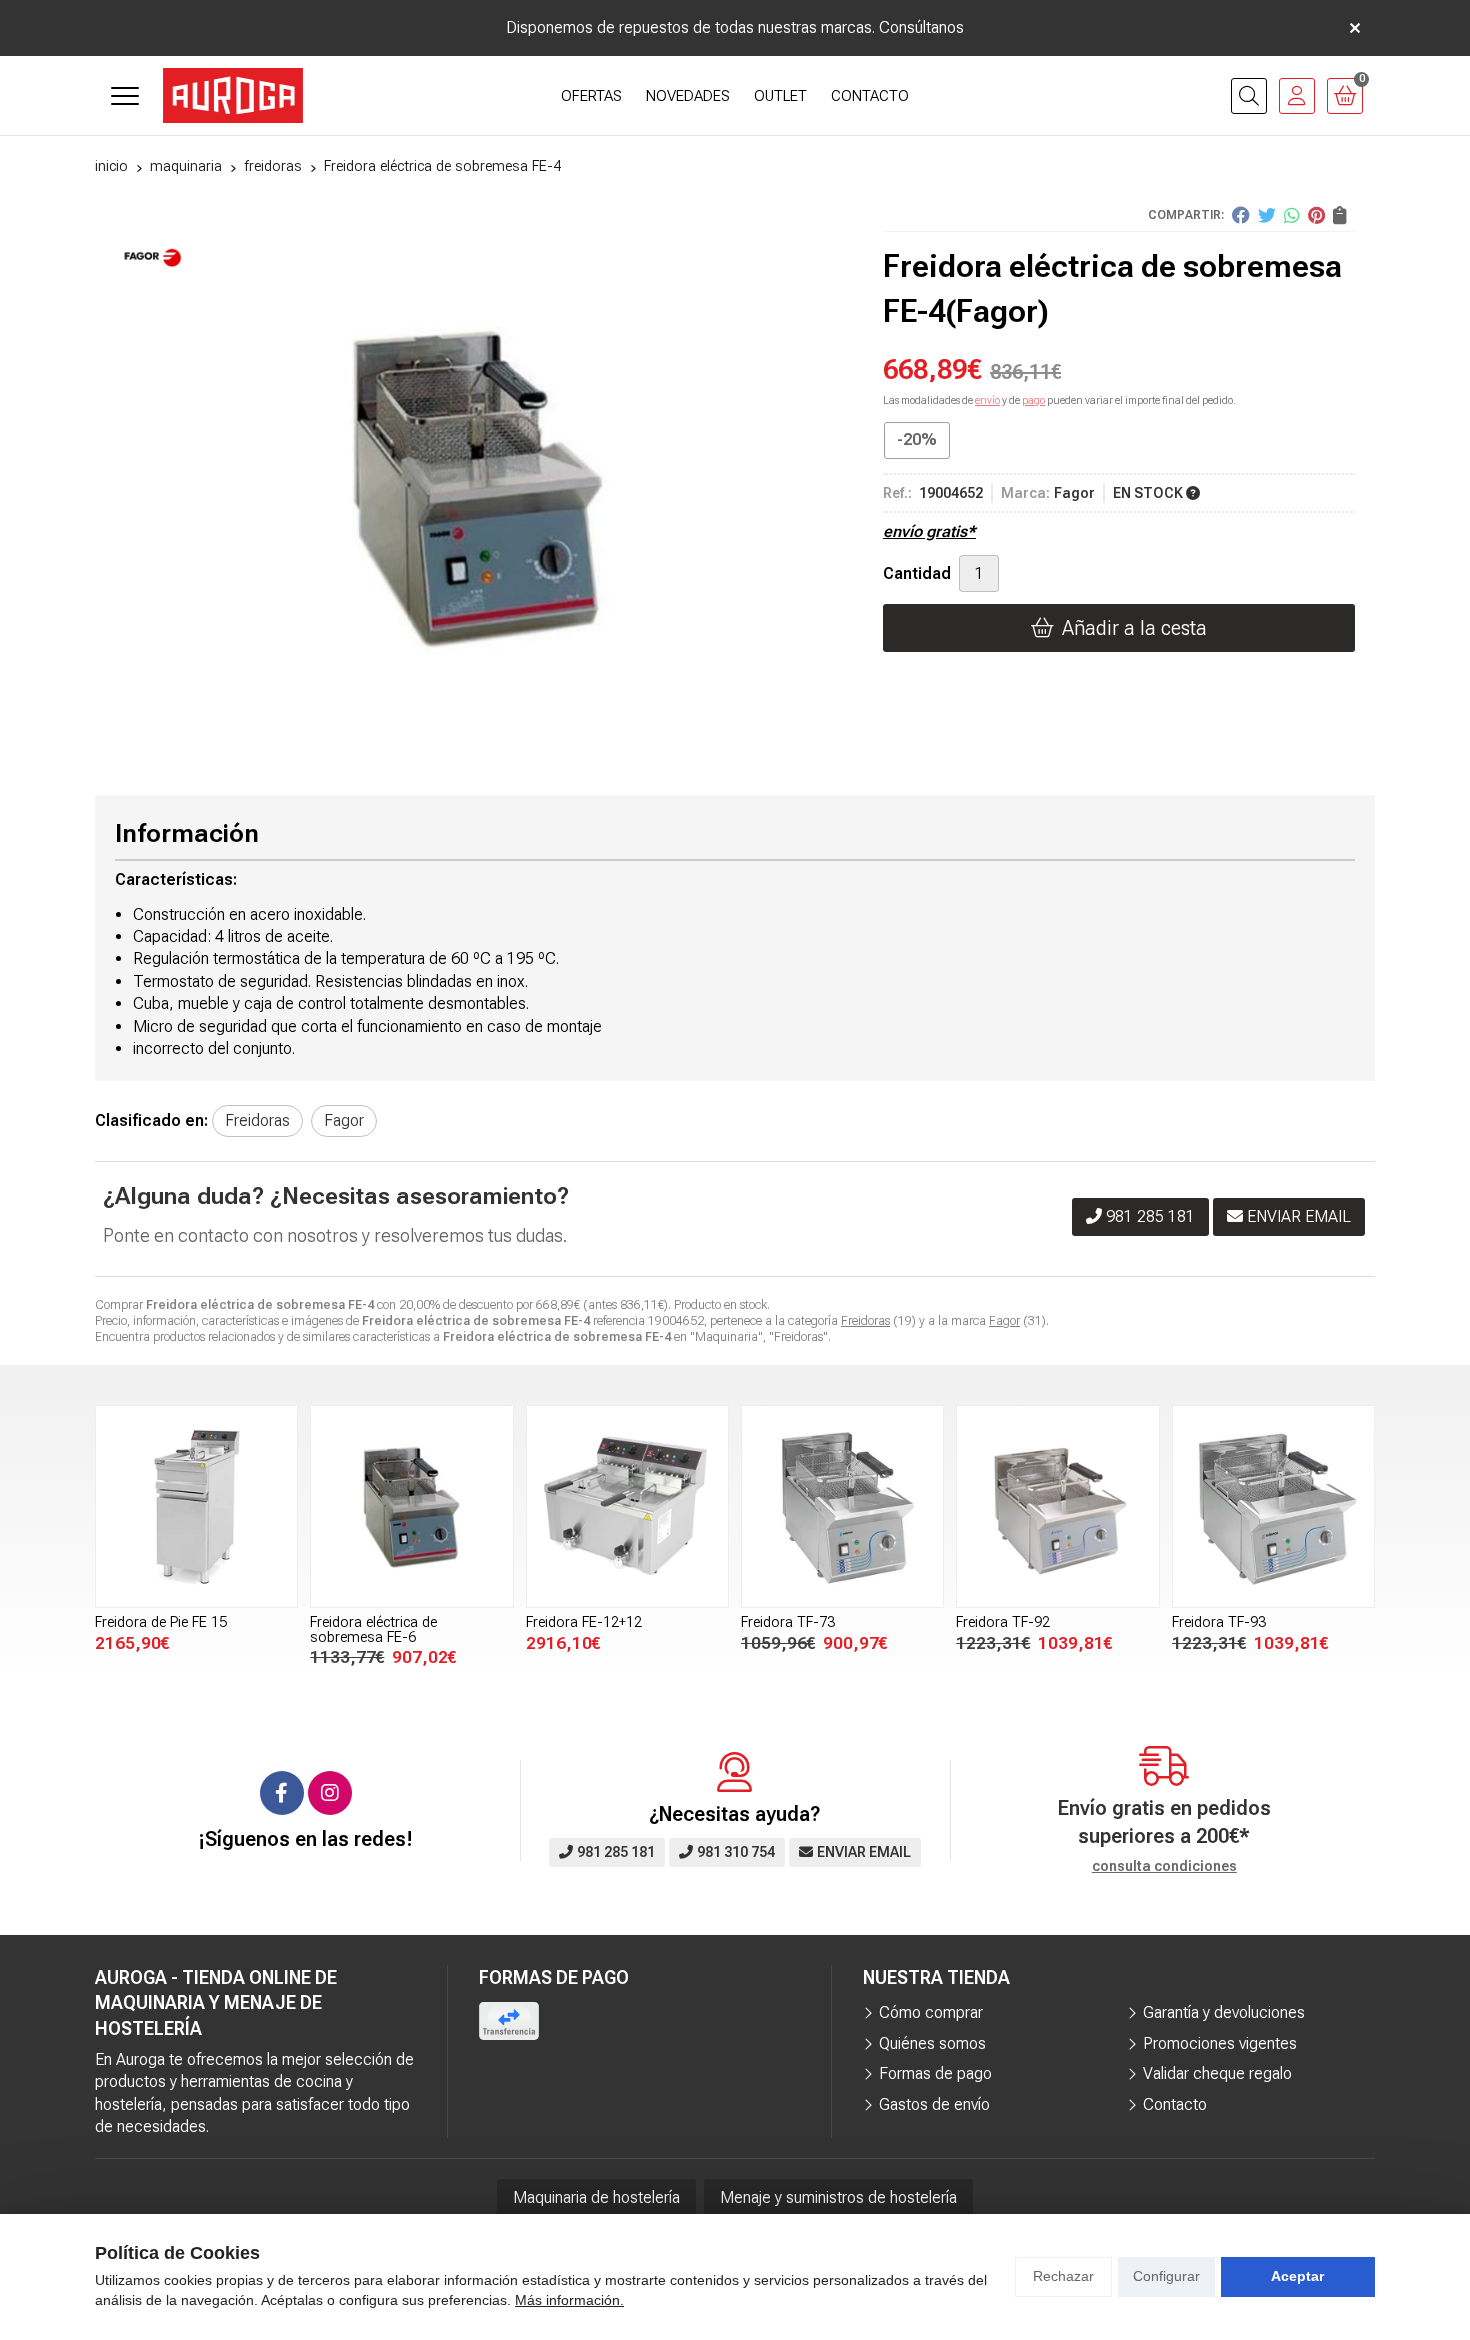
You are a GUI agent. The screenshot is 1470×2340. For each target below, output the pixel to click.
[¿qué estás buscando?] (1249, 96)
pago (1033, 400)
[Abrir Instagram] (330, 1793)
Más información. (569, 2300)
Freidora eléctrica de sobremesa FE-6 (373, 1629)
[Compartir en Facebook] (1241, 215)
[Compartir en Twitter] (1267, 215)
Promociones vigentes (1220, 2043)
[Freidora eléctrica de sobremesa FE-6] (411, 1506)
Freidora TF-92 (1003, 1622)
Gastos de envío (934, 2104)
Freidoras (865, 1321)
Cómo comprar (931, 2012)
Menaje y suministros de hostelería (838, 2197)
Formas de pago (935, 2073)
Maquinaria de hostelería (596, 2197)
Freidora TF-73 (788, 1622)
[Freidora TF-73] (842, 1506)
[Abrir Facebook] (282, 1793)
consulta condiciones (1164, 1866)
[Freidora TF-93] (1273, 1506)
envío (987, 400)
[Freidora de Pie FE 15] (196, 1506)
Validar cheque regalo (1217, 2073)
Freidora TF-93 (1219, 1622)
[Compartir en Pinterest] (1316, 215)
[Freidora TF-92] (1057, 1506)
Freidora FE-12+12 (584, 1622)
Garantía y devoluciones (1224, 2012)
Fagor (1004, 1321)
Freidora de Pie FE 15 (161, 1622)
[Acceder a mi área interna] (1297, 96)
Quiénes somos (932, 2043)
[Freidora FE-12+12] (627, 1506)
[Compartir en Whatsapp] (1292, 215)
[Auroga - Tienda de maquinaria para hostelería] (233, 95)
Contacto (1175, 2104)
